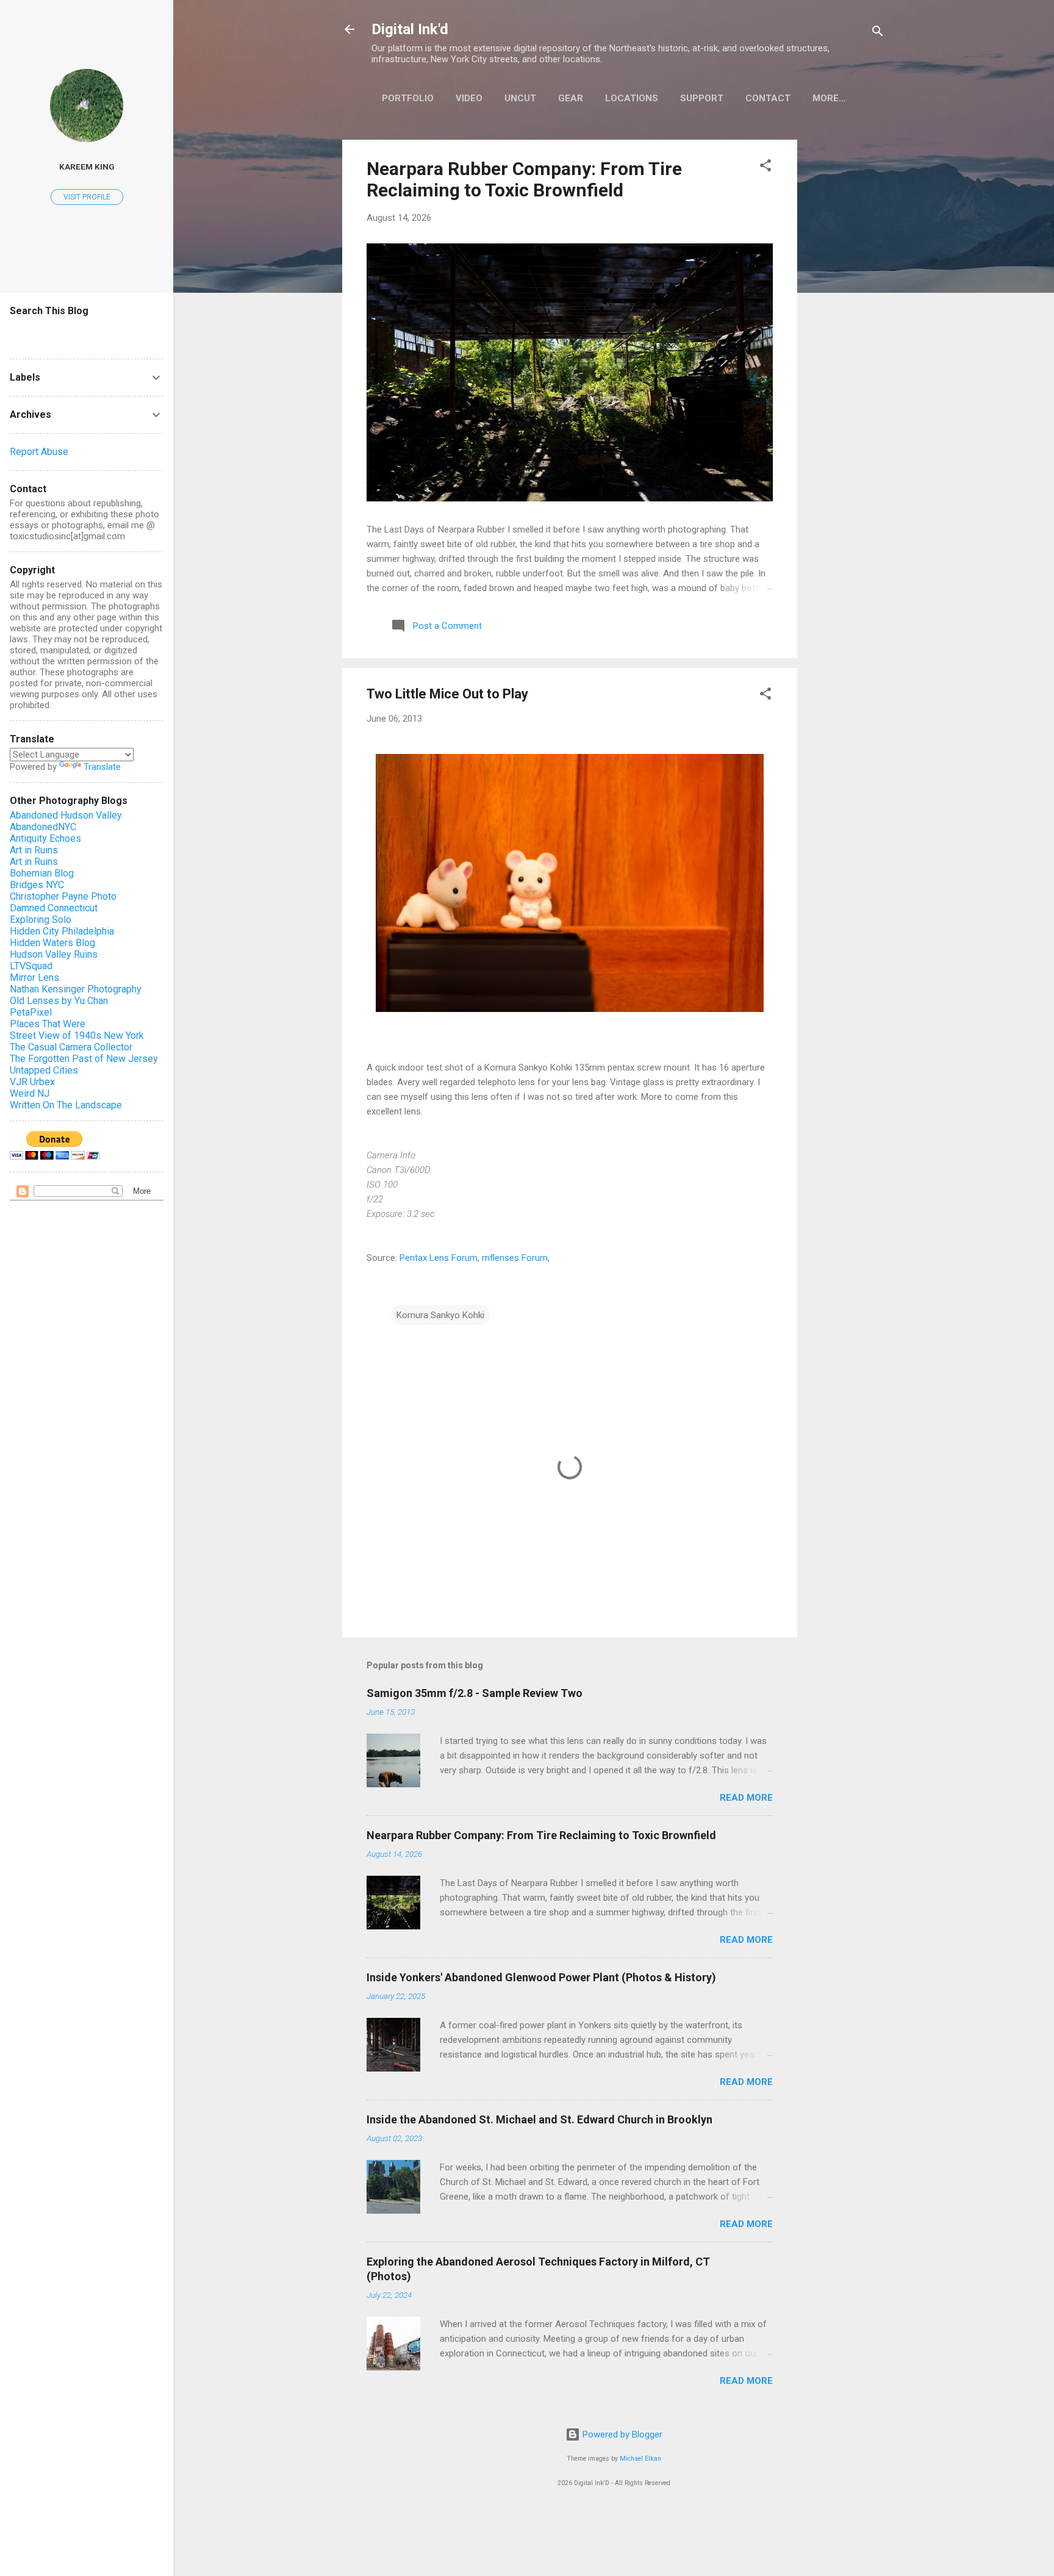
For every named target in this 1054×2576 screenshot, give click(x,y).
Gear (571, 98)
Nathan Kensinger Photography (76, 989)
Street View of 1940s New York (77, 1035)
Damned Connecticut (54, 908)
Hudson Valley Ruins (54, 954)
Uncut (520, 98)
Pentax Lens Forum (439, 1258)
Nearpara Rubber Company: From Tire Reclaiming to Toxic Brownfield (524, 179)
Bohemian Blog (42, 873)
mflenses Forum (515, 1258)
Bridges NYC (37, 885)
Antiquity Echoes (45, 838)
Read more (746, 1798)
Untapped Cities (44, 1070)
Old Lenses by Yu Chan (59, 1001)
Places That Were (48, 1024)
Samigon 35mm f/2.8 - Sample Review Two (475, 1693)
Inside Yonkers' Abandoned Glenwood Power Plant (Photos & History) (541, 1977)
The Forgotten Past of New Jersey (84, 1059)
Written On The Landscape (66, 1105)
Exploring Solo (41, 920)
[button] (765, 167)
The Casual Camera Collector (71, 1047)
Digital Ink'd (410, 29)
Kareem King (87, 167)
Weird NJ (30, 1093)
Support (702, 98)
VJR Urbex (32, 1082)
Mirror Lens (34, 978)
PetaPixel (31, 1012)
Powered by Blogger (621, 2434)
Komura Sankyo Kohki (440, 1315)
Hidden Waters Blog (52, 943)
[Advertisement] (846, 323)
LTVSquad (31, 966)
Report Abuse (39, 452)
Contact (768, 98)
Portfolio (408, 98)
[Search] (878, 33)
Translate (102, 767)
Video (469, 98)
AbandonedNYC (43, 827)
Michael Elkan (640, 2459)
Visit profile (87, 197)
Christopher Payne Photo (63, 896)
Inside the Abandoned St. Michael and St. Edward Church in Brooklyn (540, 2119)
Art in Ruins (34, 850)
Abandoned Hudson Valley (66, 815)
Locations (632, 98)
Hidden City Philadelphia (62, 931)
